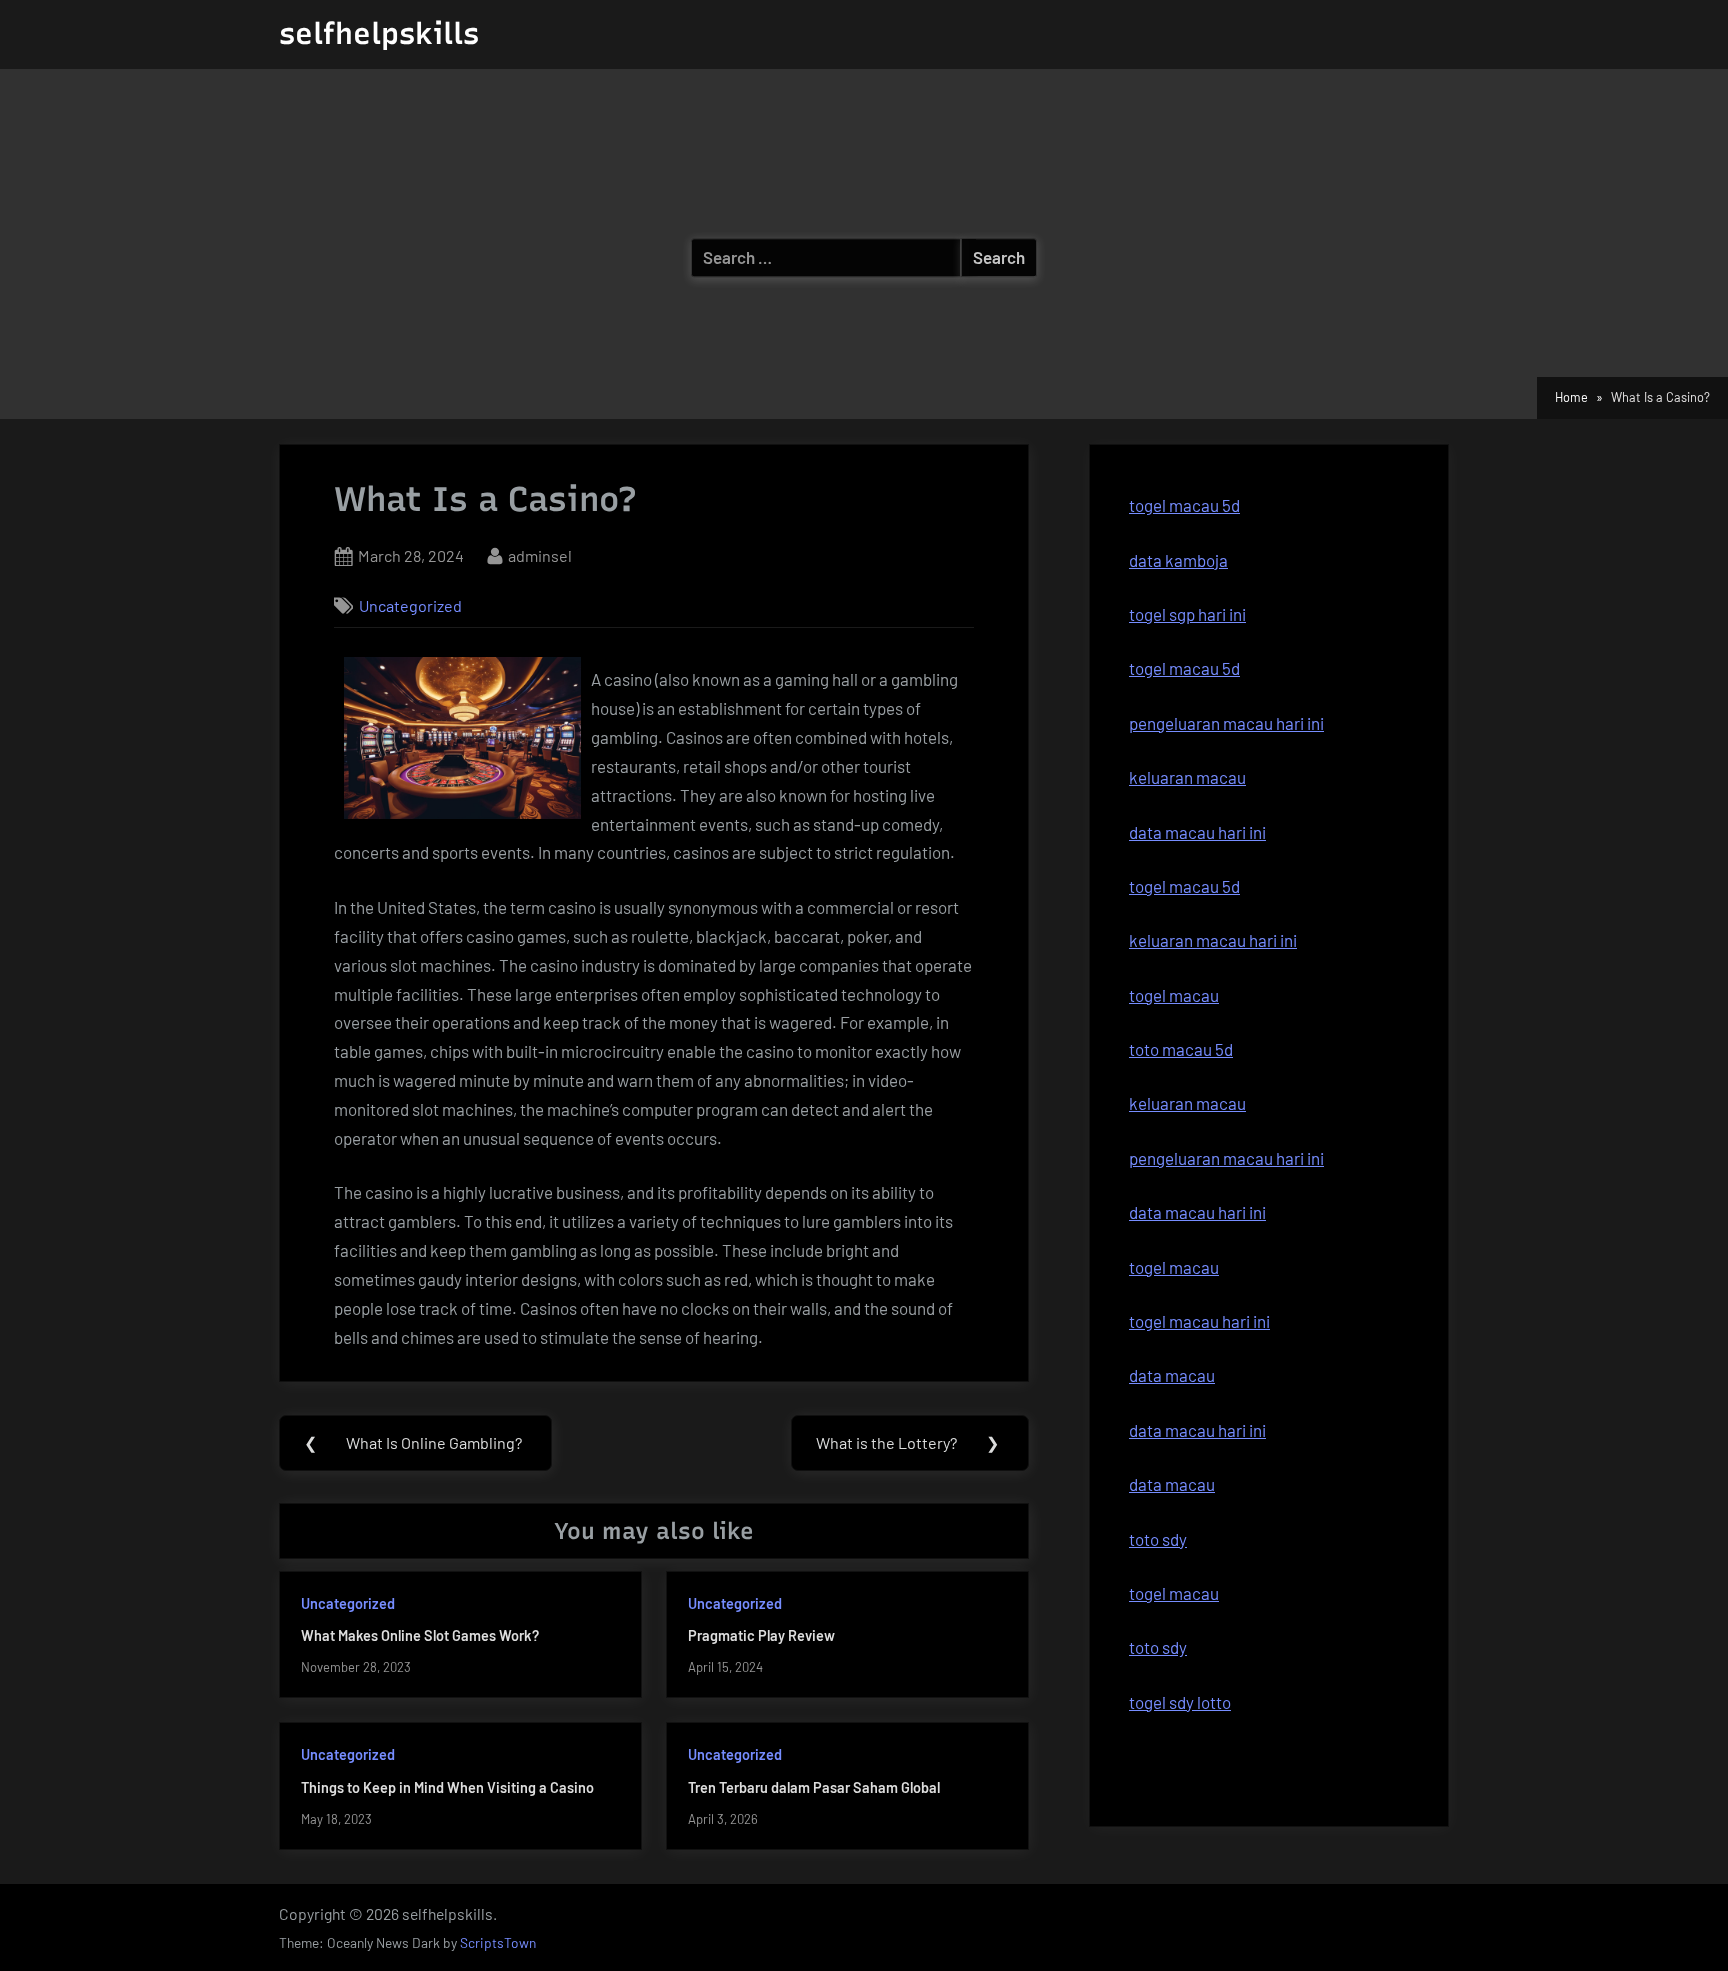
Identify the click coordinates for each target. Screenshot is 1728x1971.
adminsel (540, 555)
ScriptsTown (498, 1942)
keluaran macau (1187, 777)
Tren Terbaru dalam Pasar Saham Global (814, 1787)
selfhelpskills (379, 33)
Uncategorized (410, 605)
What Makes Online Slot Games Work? (420, 1635)
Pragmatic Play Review (761, 1635)
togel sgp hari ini (1187, 614)
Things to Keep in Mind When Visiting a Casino (447, 1787)
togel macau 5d (1184, 668)
